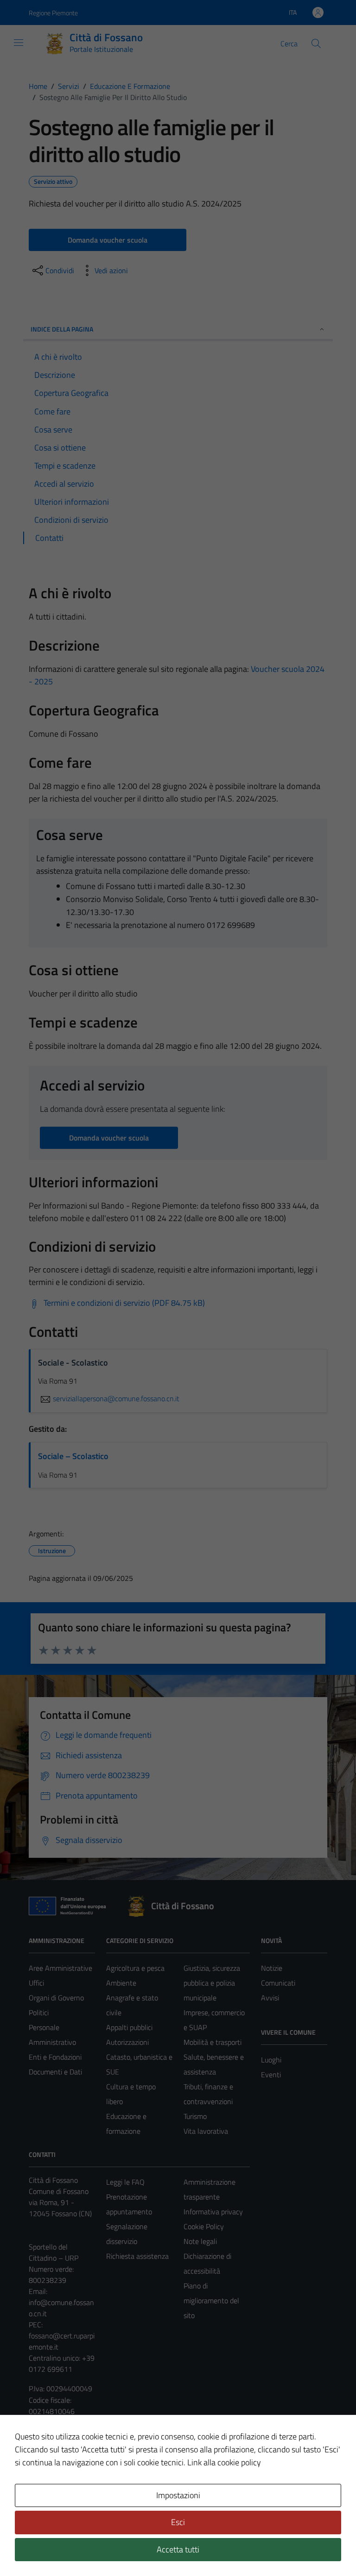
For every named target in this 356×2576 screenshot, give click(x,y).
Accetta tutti (178, 2549)
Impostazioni (178, 2495)
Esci (178, 2522)
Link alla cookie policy (224, 2462)
